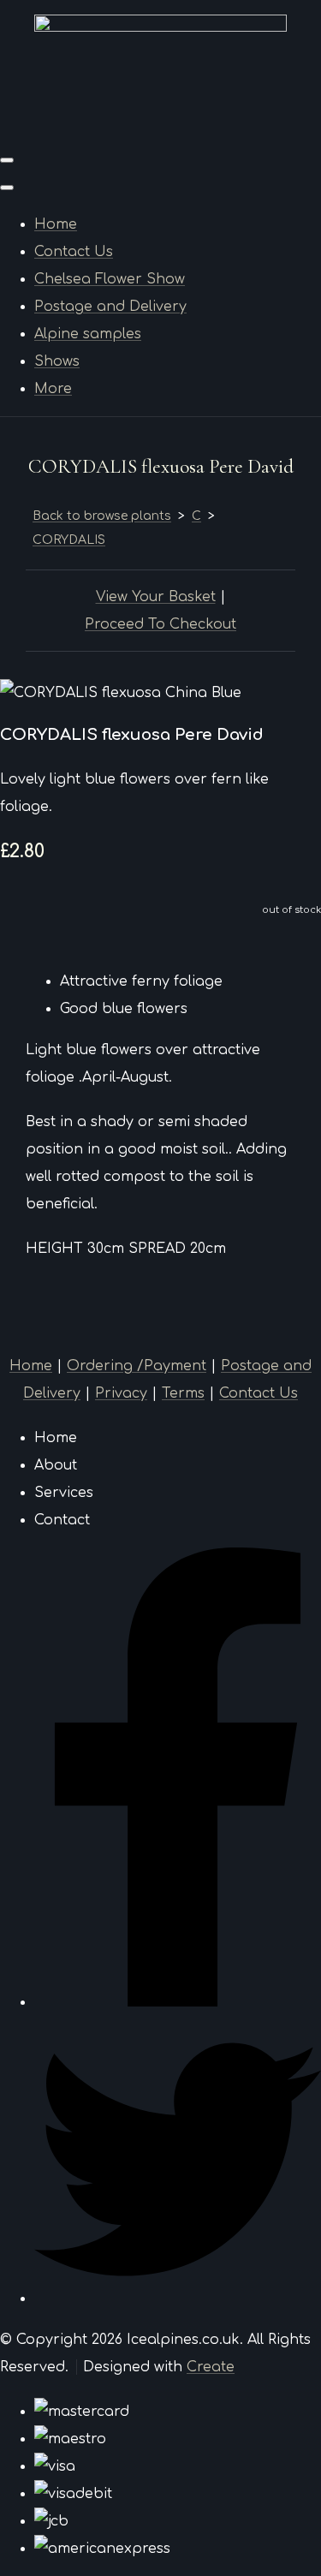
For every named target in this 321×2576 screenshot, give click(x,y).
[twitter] (178, 2299)
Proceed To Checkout (160, 624)
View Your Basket (156, 597)
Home (56, 224)
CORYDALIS (69, 540)
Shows (57, 361)
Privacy (121, 1393)
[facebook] (178, 2002)
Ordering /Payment (137, 1366)
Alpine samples (88, 334)
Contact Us (74, 252)
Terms (183, 1393)
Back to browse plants (102, 516)
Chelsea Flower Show (110, 279)
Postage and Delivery (110, 307)
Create (211, 2367)
